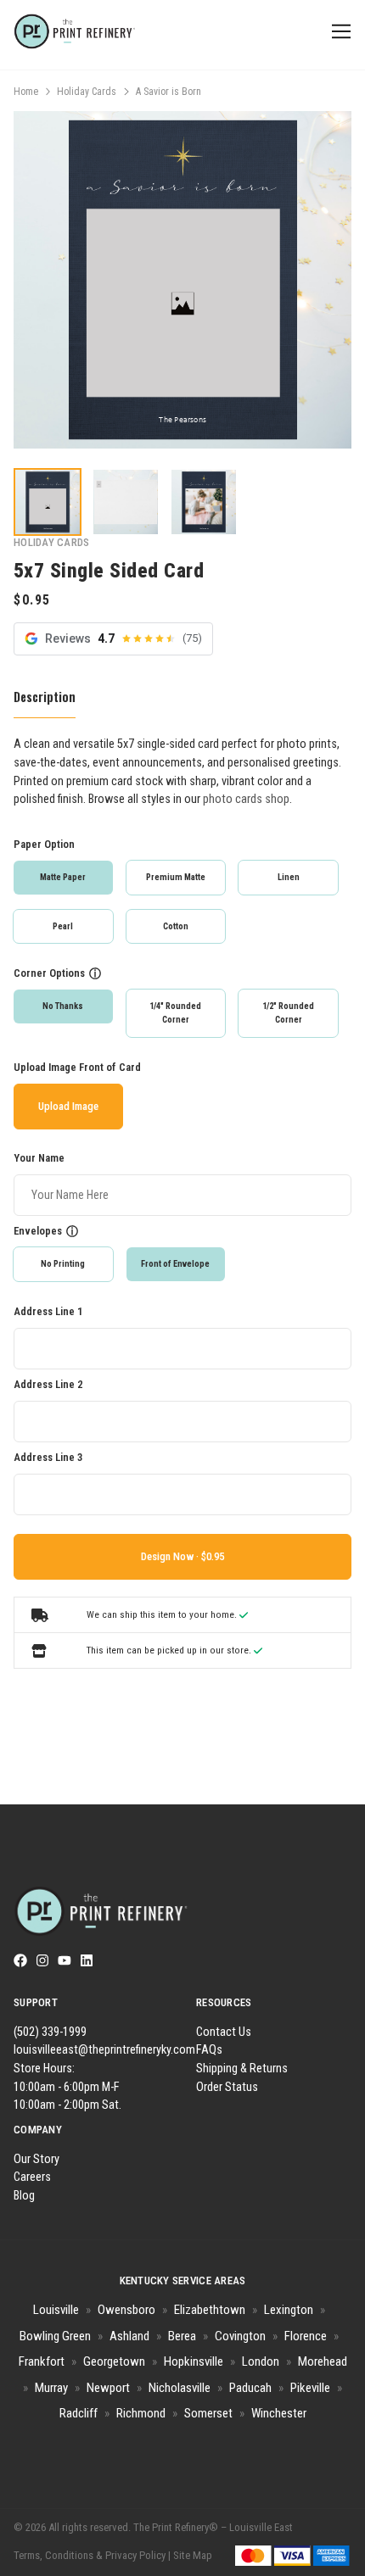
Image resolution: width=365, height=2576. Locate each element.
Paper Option (44, 844)
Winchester (279, 2413)
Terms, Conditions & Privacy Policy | (92, 2555)
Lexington (289, 2310)
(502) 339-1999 (50, 2032)
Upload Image (68, 1106)
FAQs (209, 2050)
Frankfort (42, 2361)
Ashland (129, 2336)
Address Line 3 (48, 1457)
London (261, 2361)
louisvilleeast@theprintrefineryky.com (104, 2050)
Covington (240, 2336)
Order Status (227, 2087)
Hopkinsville (194, 2361)
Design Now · (171, 1556)
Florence (306, 2336)
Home (26, 92)
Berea (182, 2336)
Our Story (36, 2159)
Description (45, 697)
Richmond (141, 2413)
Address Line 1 (48, 1311)
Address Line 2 (48, 1384)
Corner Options (49, 973)
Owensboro (126, 2310)
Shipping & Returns (242, 2069)
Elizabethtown (210, 2310)
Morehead (323, 2361)
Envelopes (38, 1231)
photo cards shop (246, 799)
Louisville (56, 2310)
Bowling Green (55, 2336)
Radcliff (79, 2413)
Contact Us (224, 2032)
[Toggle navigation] (338, 32)
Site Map (193, 2555)
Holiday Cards (87, 92)
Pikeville (310, 2388)
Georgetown (114, 2361)
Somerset (208, 2413)
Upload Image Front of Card (77, 1067)
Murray (51, 2388)
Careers (32, 2177)
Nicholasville (180, 2388)
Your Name (39, 1158)
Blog (24, 2196)
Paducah (250, 2388)
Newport (108, 2388)
